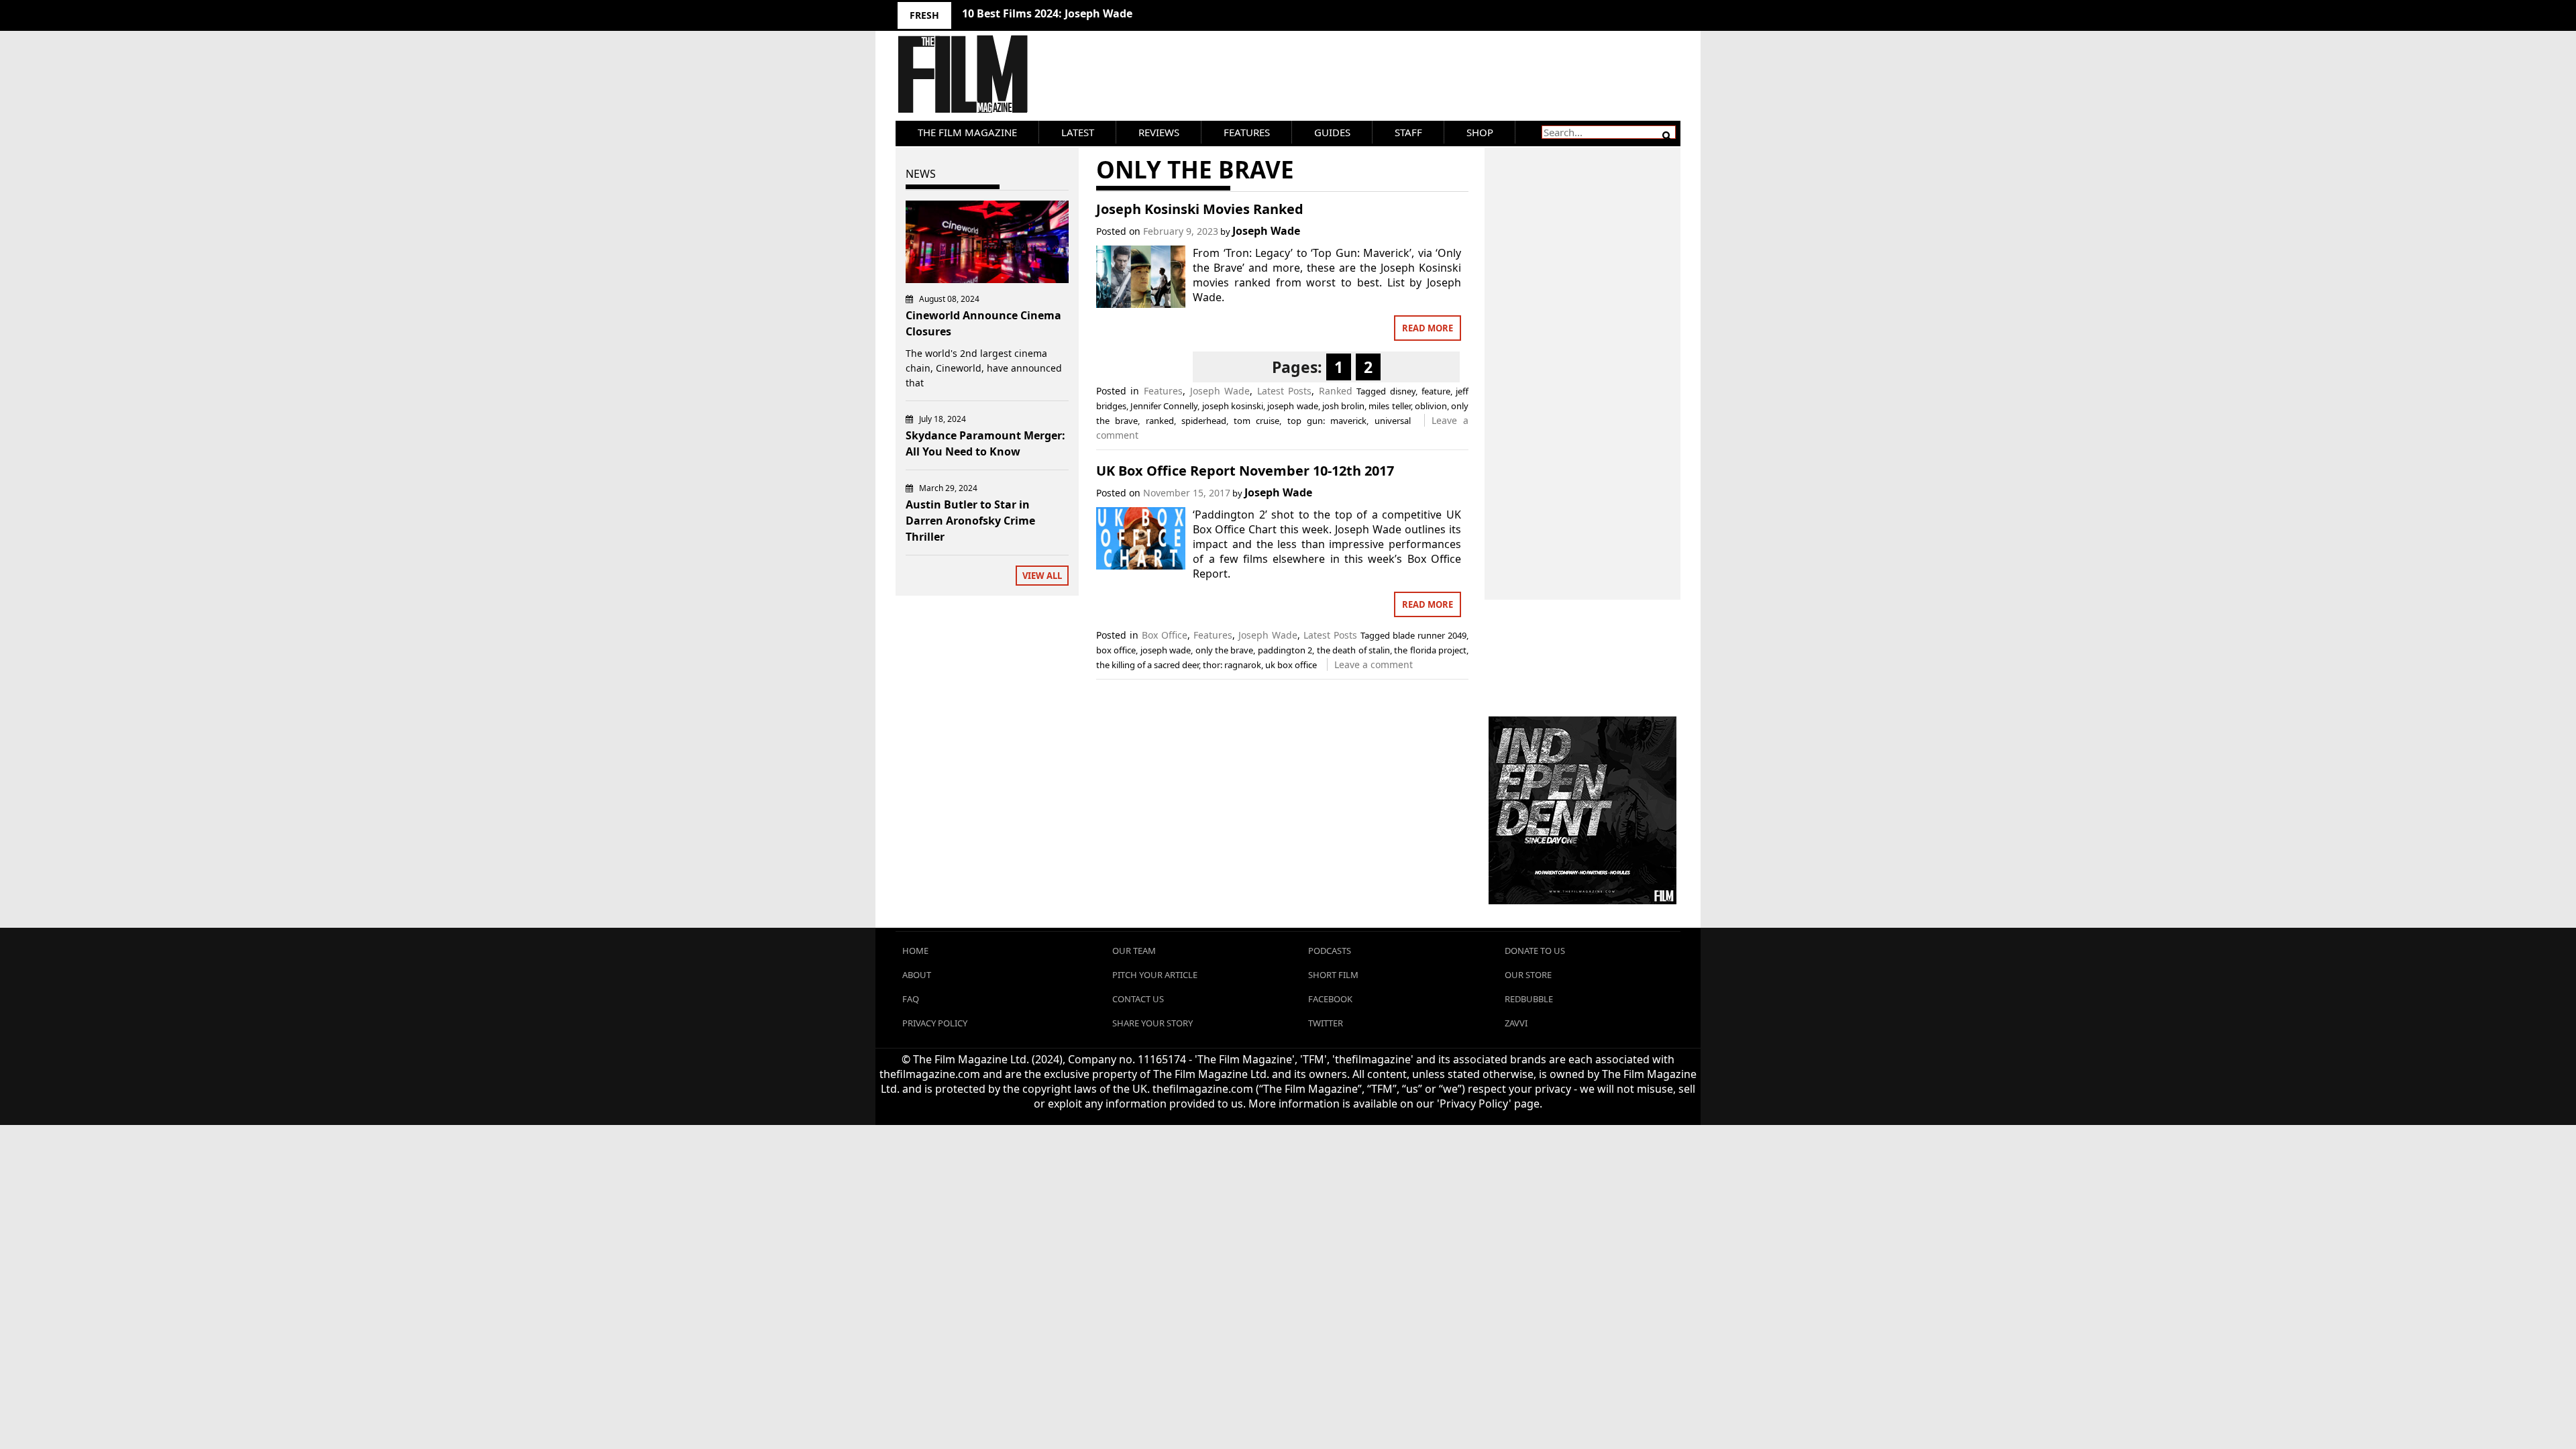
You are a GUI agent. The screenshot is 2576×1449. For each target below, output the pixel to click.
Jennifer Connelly (1164, 406)
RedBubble (1529, 999)
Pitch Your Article (1155, 975)
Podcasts (1330, 951)
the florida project (1430, 650)
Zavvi (1516, 1023)
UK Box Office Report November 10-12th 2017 (1245, 471)
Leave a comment (1374, 664)
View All (1042, 576)
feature (1436, 391)
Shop (1480, 132)
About (917, 975)
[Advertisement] (1583, 359)
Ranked (1336, 391)
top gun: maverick (1327, 421)
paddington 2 (1285, 650)
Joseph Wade (1266, 231)
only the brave (1225, 650)
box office (1116, 650)
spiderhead (1204, 421)
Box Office (1165, 635)
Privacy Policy (935, 1023)
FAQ (911, 999)
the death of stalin (1353, 650)
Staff (1408, 132)
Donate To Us (1535, 951)
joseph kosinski (1233, 406)
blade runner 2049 (1430, 635)
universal (1393, 421)
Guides (1332, 132)
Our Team (1134, 951)
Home (915, 951)
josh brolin (1343, 406)
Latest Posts (1285, 391)
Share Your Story (1152, 1023)
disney (1403, 391)
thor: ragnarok (1232, 665)
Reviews (1159, 132)
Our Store (1528, 975)
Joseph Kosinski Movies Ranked (1200, 209)
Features (1247, 132)
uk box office (1291, 665)
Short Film (1333, 975)
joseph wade (1292, 406)
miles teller (1389, 406)
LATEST (1078, 132)
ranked (1160, 421)
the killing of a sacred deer (1147, 665)
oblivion (1431, 406)
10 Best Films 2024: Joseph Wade (1047, 13)
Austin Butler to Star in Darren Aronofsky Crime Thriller (970, 521)
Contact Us (1138, 999)
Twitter (1326, 1023)
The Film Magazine (967, 132)
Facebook (1330, 999)
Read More (1428, 328)
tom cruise (1256, 421)
